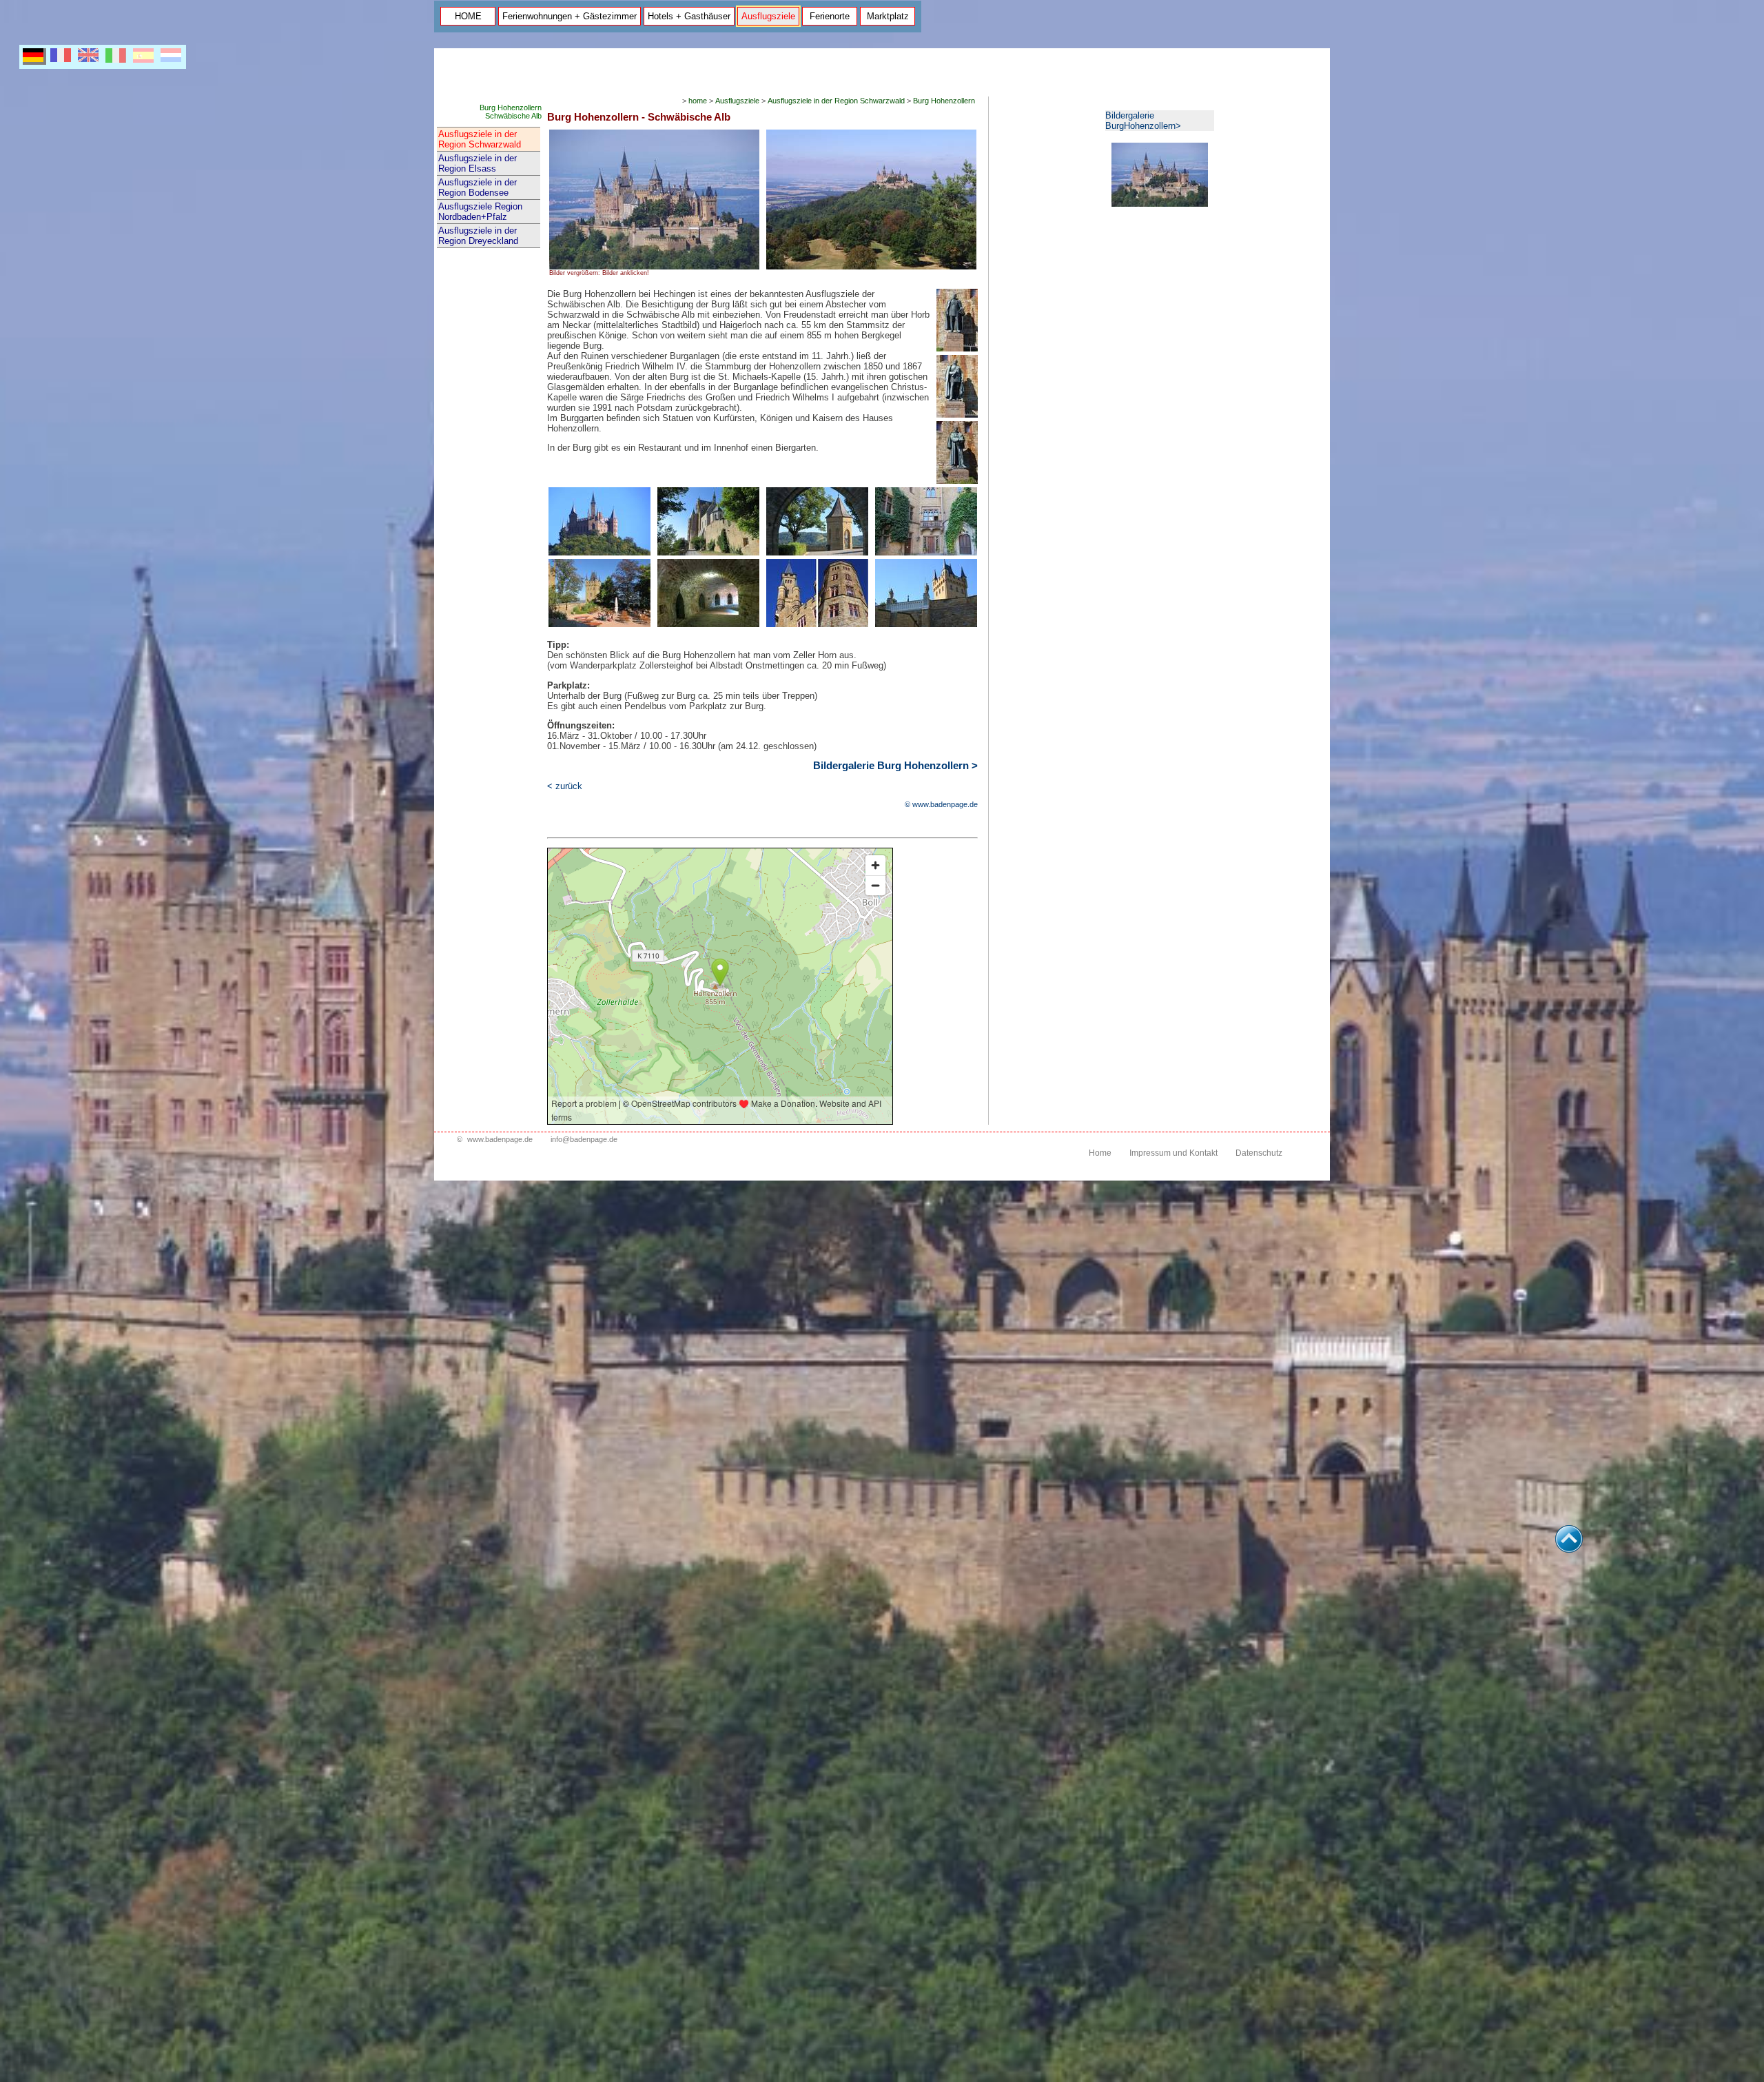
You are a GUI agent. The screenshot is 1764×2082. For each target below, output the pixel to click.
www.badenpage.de (500, 1139)
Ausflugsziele (768, 16)
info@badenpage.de (584, 1139)
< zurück (565, 786)
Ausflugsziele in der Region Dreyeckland (478, 236)
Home (1100, 1153)
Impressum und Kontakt (1173, 1153)
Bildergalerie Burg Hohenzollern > (895, 766)
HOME (468, 16)
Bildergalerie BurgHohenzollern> (1143, 121)
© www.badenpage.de (941, 804)
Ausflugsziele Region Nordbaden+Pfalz (480, 212)
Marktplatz (888, 16)
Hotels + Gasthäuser (689, 16)
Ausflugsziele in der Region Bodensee (478, 187)
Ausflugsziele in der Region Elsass (478, 163)
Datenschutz (1259, 1153)
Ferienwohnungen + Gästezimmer (570, 16)
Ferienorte (830, 16)
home (698, 101)
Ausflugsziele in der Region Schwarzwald (480, 139)
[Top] (1569, 1549)
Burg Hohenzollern (944, 101)
